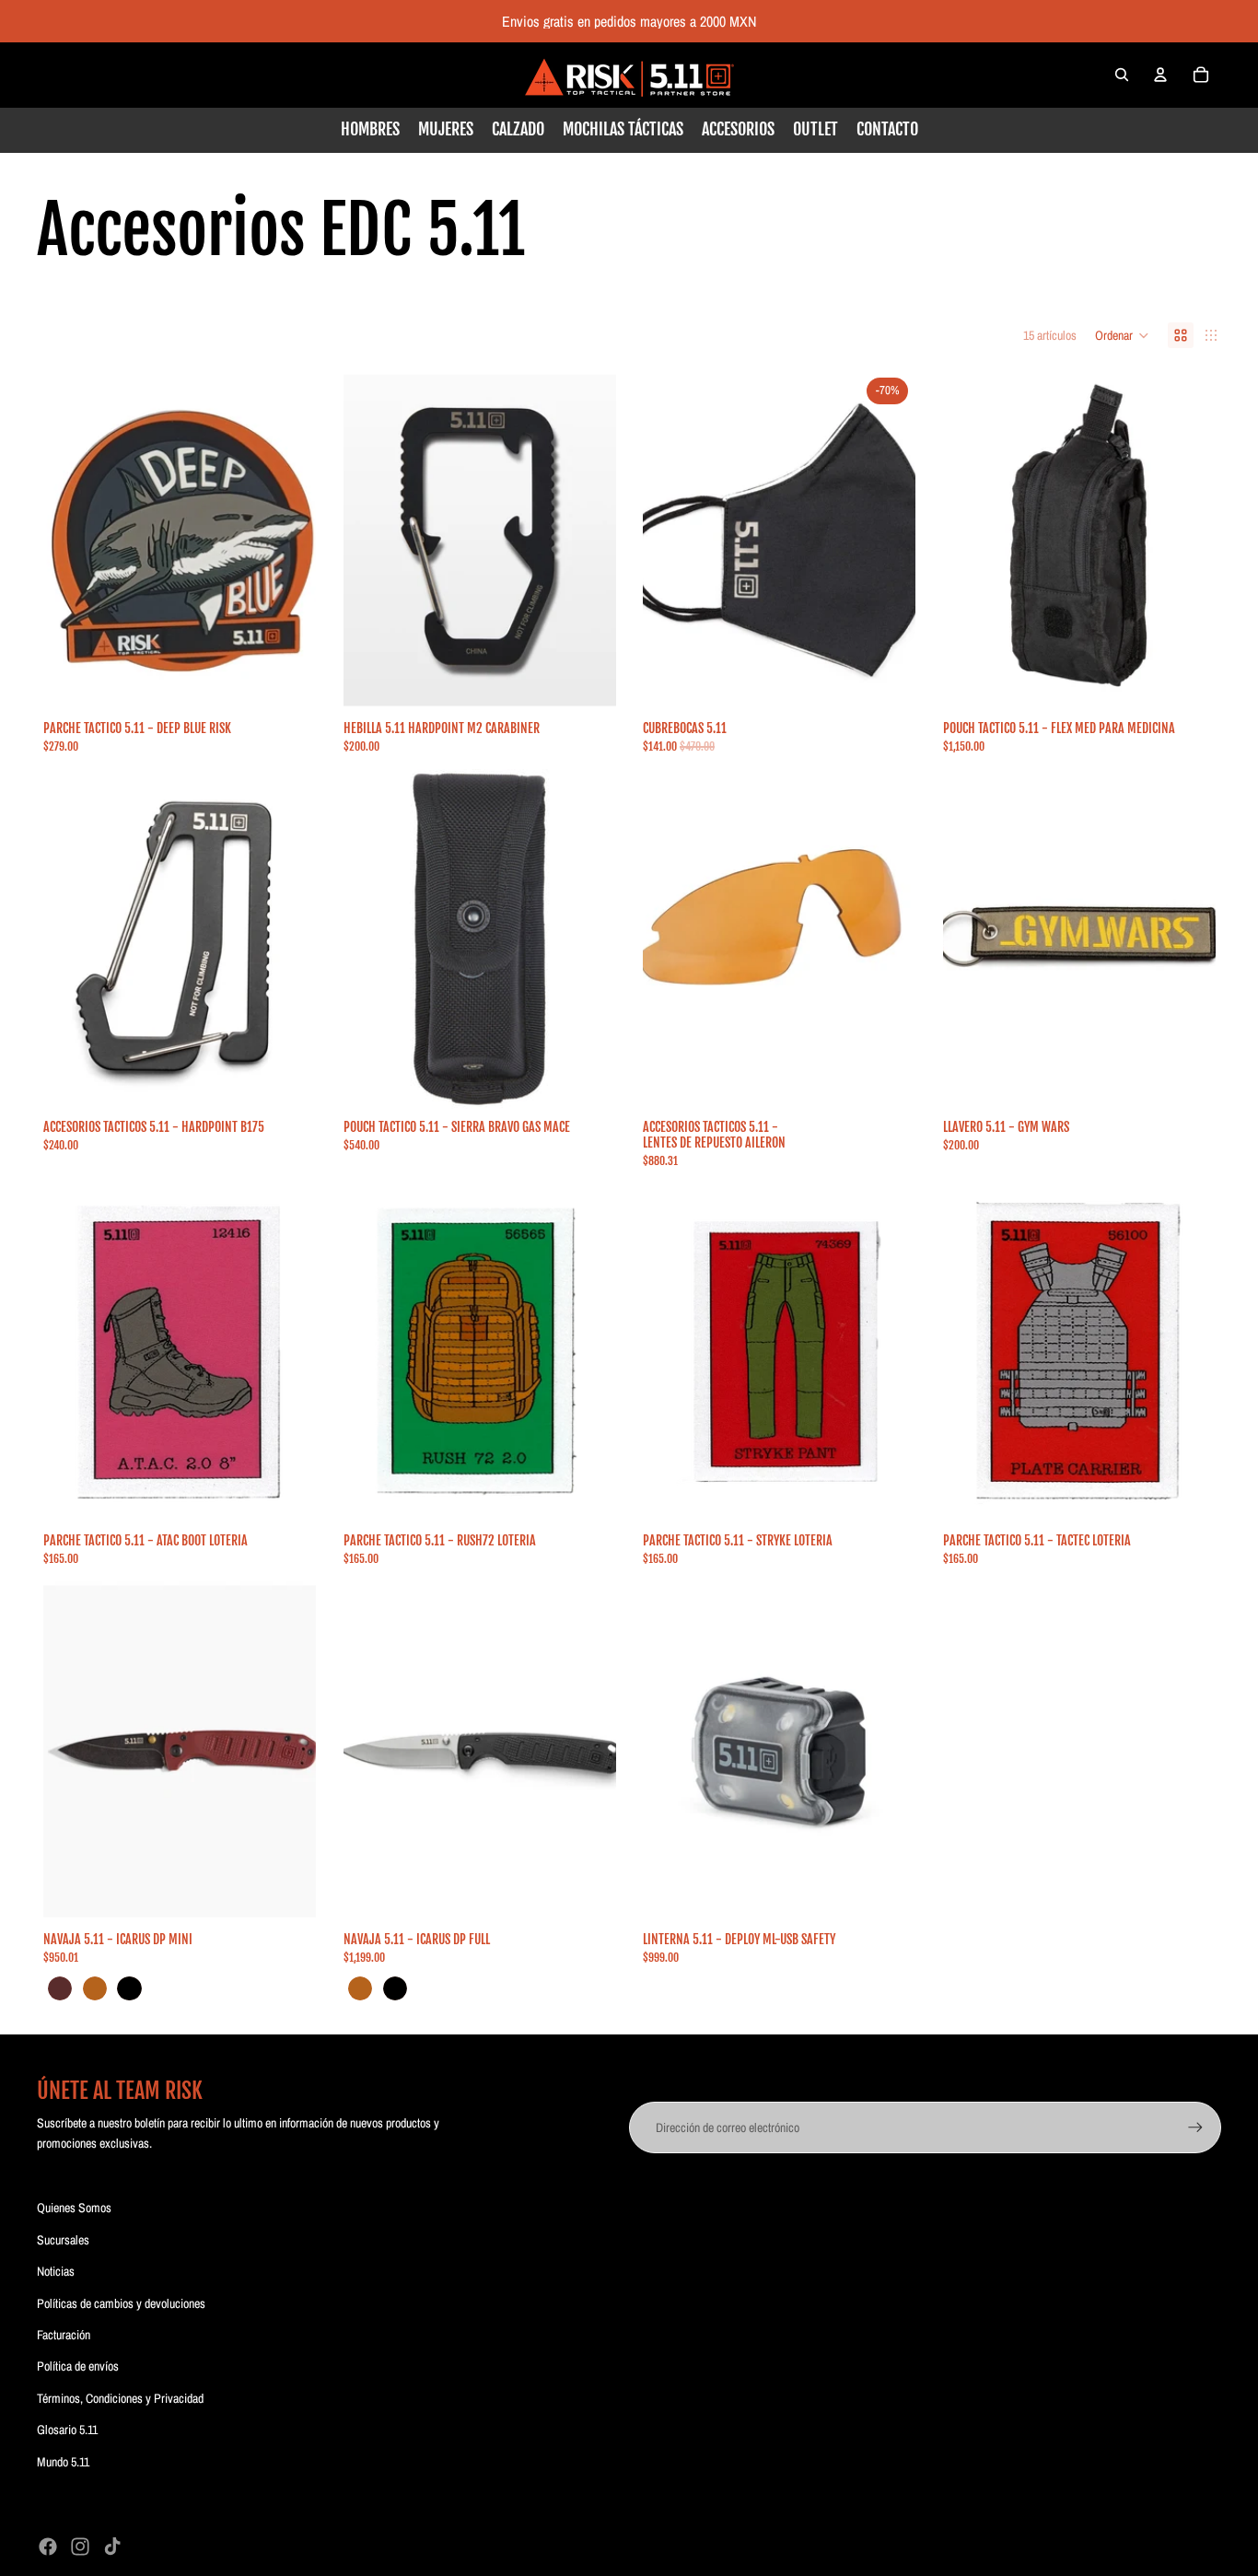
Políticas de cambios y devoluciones (121, 2303)
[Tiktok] (112, 2547)
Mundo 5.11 (63, 2462)
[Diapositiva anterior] (371, 541)
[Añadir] (287, 682)
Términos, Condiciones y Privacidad (120, 2398)
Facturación (64, 2335)
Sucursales (63, 2240)
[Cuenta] (1160, 75)
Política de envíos (78, 2366)
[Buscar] (1122, 75)
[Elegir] (587, 682)
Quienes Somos (74, 2208)
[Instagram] (80, 2547)
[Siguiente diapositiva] (588, 541)
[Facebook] (48, 2547)
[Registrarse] (1195, 2127)
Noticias (56, 2271)
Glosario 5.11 (67, 2430)
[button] (1122, 335)
